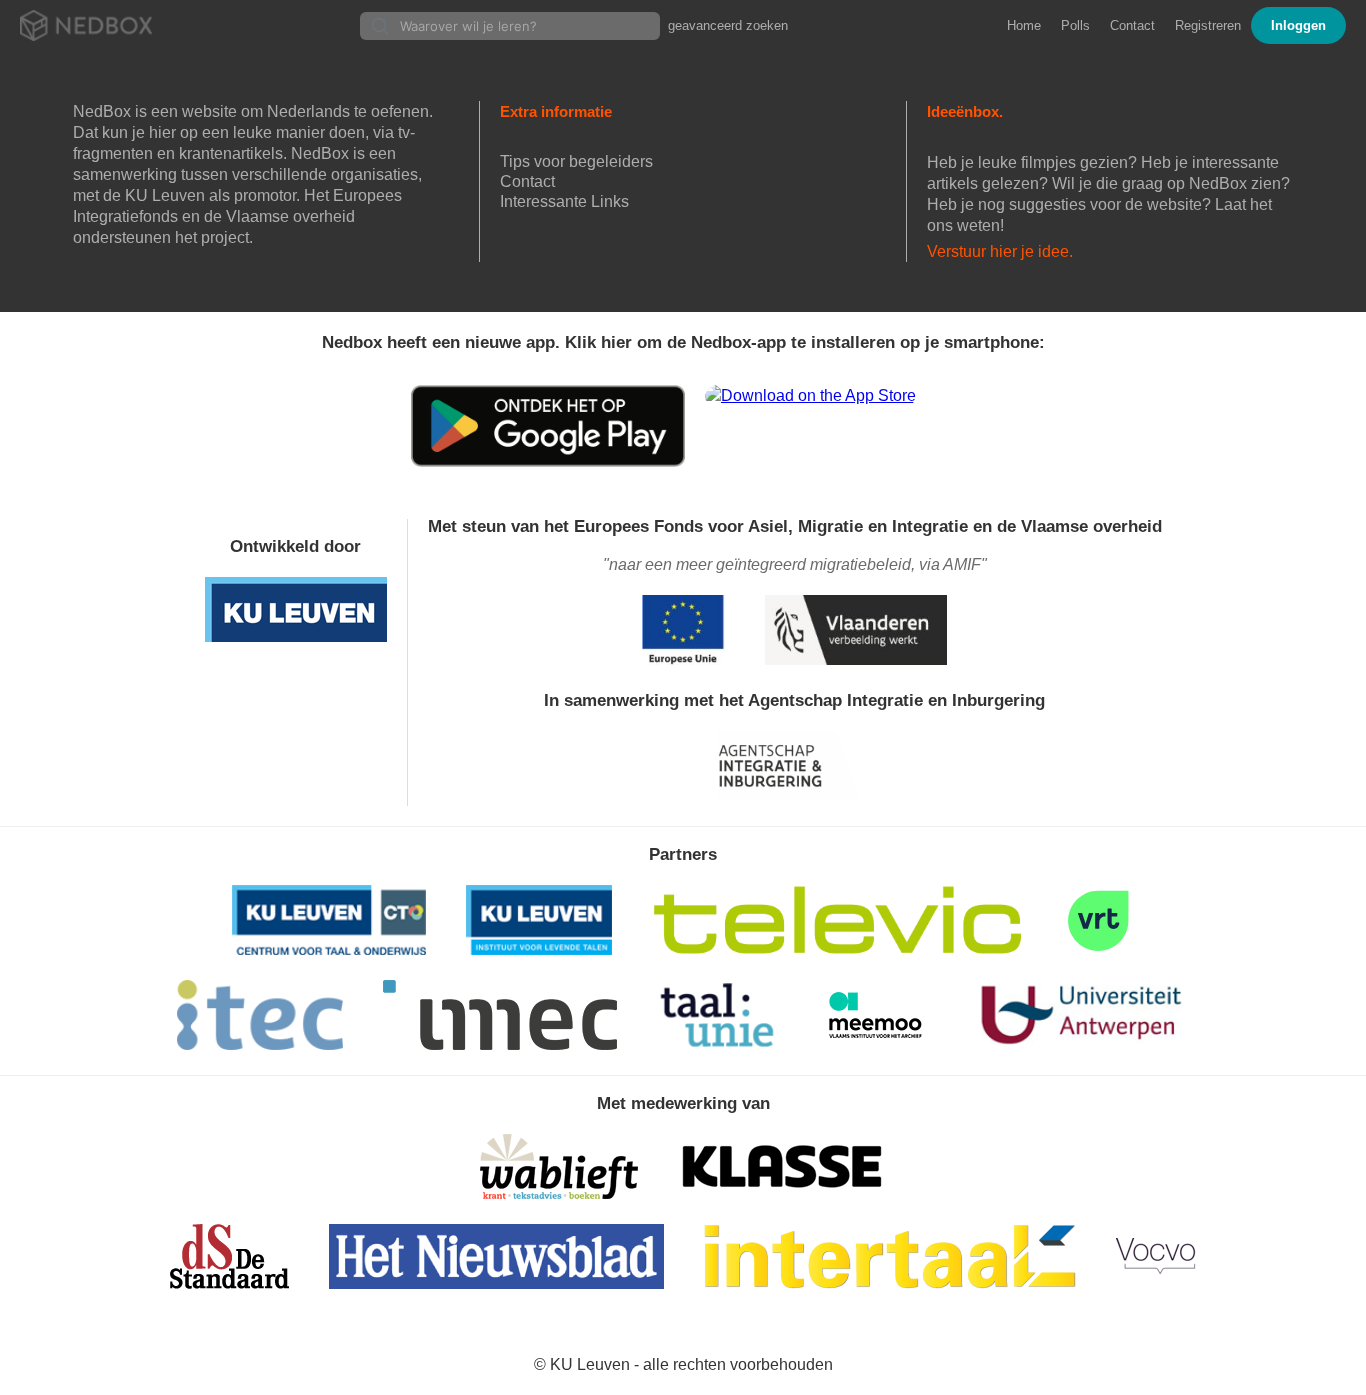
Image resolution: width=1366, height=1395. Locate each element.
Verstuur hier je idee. (1000, 251)
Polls (1075, 25)
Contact (1132, 25)
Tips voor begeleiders (576, 161)
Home (1024, 25)
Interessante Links (564, 201)
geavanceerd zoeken (728, 25)
